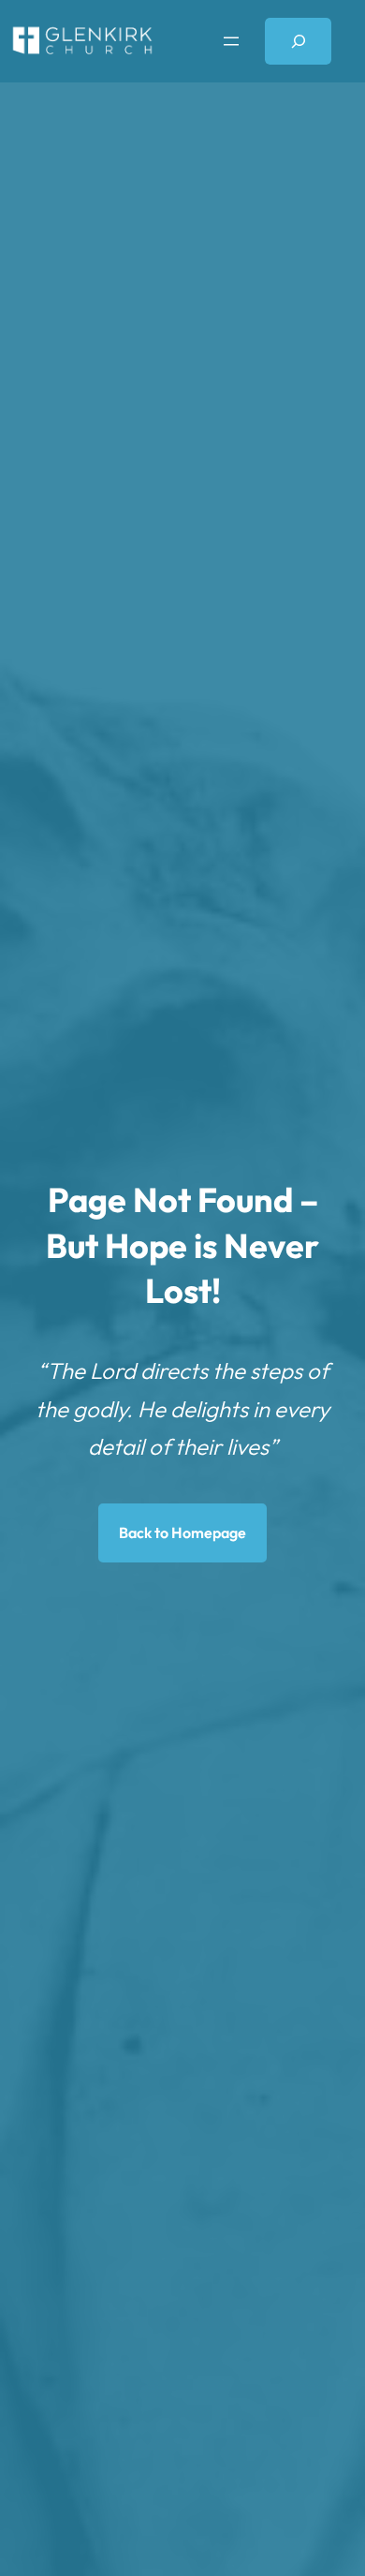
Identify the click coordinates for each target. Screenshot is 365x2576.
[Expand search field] (298, 41)
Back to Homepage (182, 1532)
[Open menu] (231, 41)
